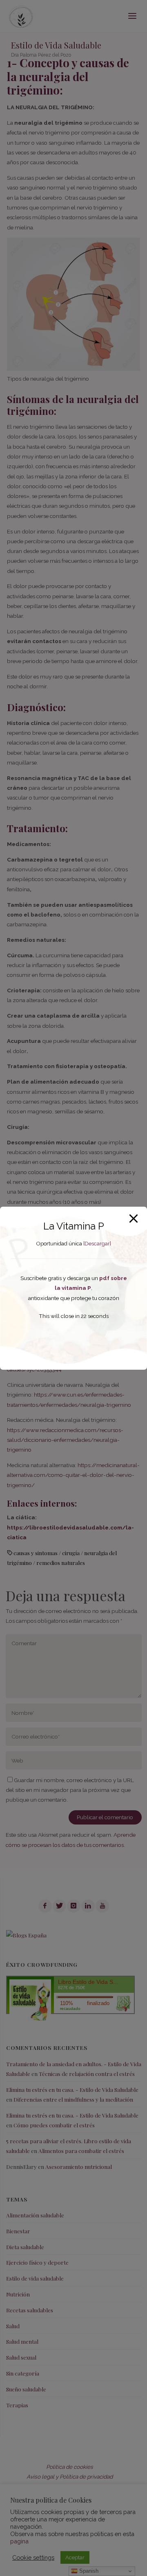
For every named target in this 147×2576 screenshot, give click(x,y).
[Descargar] (97, 1244)
